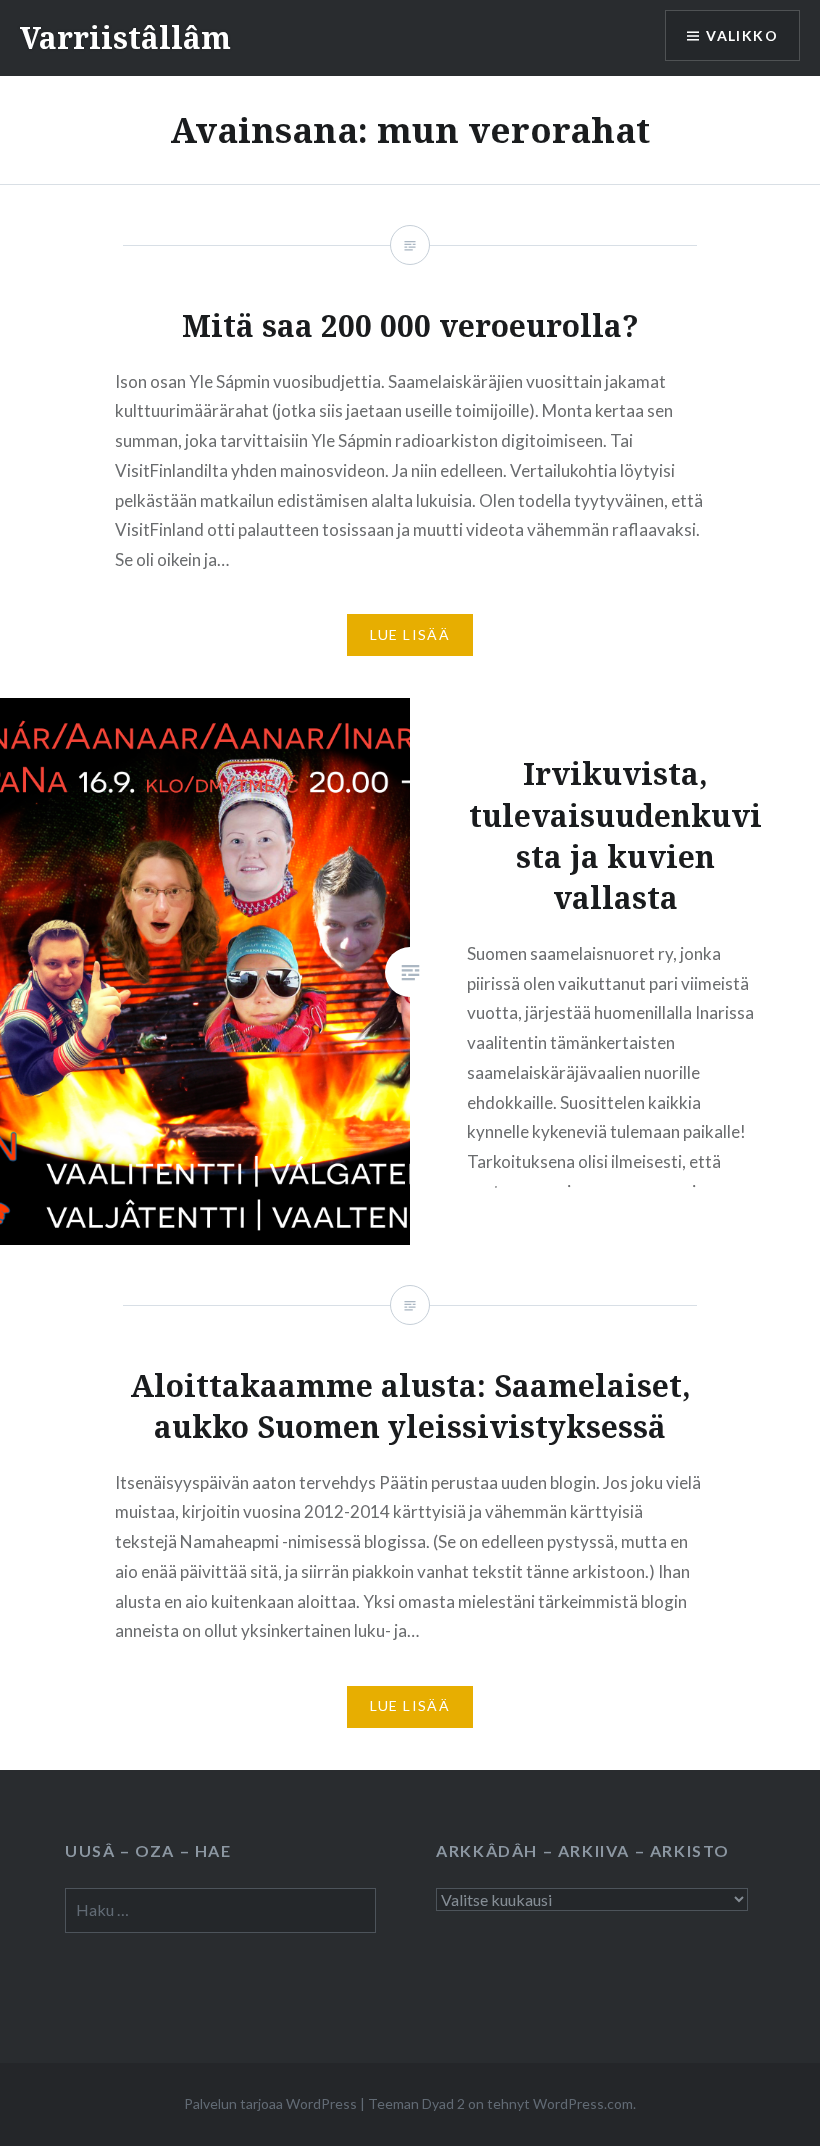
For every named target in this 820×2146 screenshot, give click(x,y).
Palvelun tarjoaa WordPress (270, 2103)
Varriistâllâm (125, 37)
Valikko (742, 35)
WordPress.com (583, 2103)
